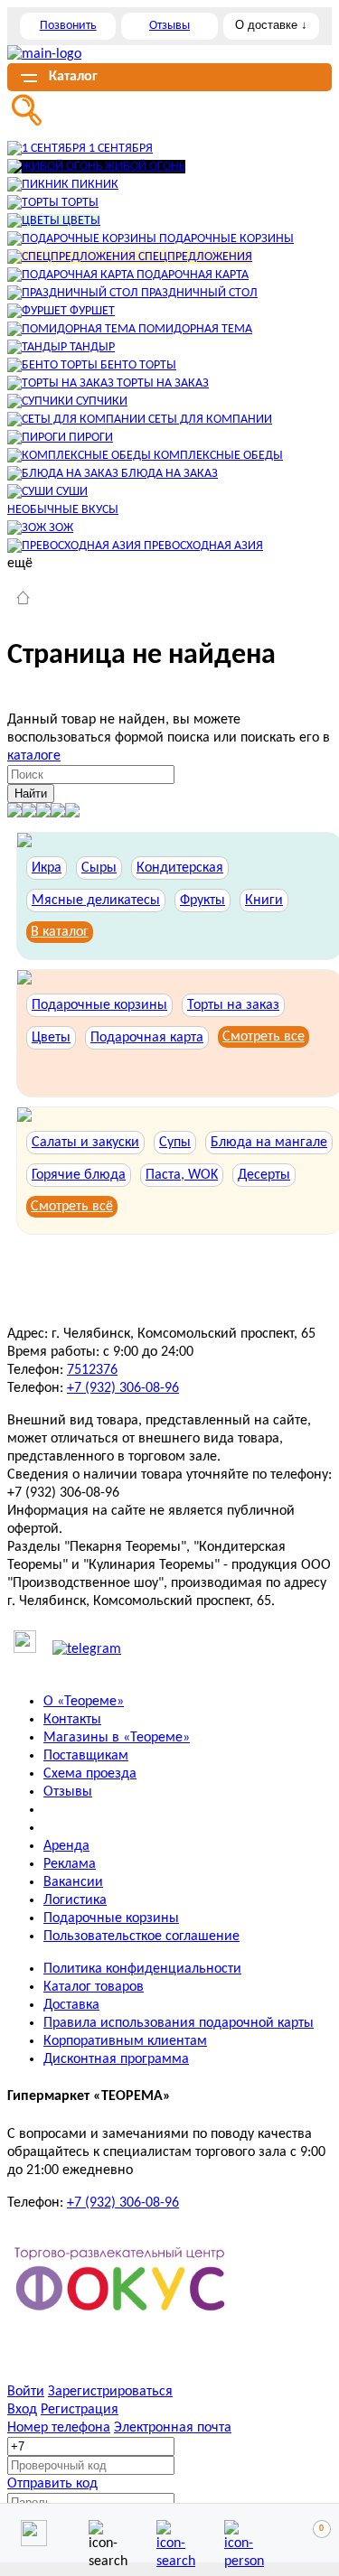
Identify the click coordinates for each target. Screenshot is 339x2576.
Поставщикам (86, 1756)
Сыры (99, 868)
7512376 (92, 1370)
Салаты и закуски (85, 1143)
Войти (26, 2392)
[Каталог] (169, 2533)
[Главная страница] (23, 600)
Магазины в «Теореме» (117, 1738)
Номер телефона (59, 2428)
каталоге (34, 756)
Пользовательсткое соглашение (141, 1937)
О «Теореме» (84, 1702)
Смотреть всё (72, 1207)
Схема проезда (90, 1774)
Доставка (71, 2005)
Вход (22, 2410)
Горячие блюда (79, 1175)
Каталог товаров (94, 1987)
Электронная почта (173, 2428)
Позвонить (68, 26)
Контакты (72, 1720)
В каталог (60, 932)
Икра (47, 868)
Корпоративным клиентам (125, 2041)
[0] (306, 2534)
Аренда (66, 1846)
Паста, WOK (182, 1175)
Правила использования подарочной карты (179, 2023)
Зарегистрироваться (110, 2392)
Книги (264, 901)
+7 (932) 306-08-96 (123, 1388)
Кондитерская (180, 868)
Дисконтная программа (116, 2059)
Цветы (51, 1038)
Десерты (264, 1175)
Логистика (75, 1900)
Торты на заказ (233, 1005)
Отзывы (169, 26)
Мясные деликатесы (96, 901)
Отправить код (52, 2484)
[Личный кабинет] (237, 2533)
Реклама (70, 1864)
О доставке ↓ (271, 25)
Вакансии (73, 1882)
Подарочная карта (147, 1038)
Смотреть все (264, 1037)
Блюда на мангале (269, 1143)
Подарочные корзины (99, 1005)
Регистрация (80, 2410)
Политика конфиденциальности (142, 1969)
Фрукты (202, 901)
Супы (175, 1143)
